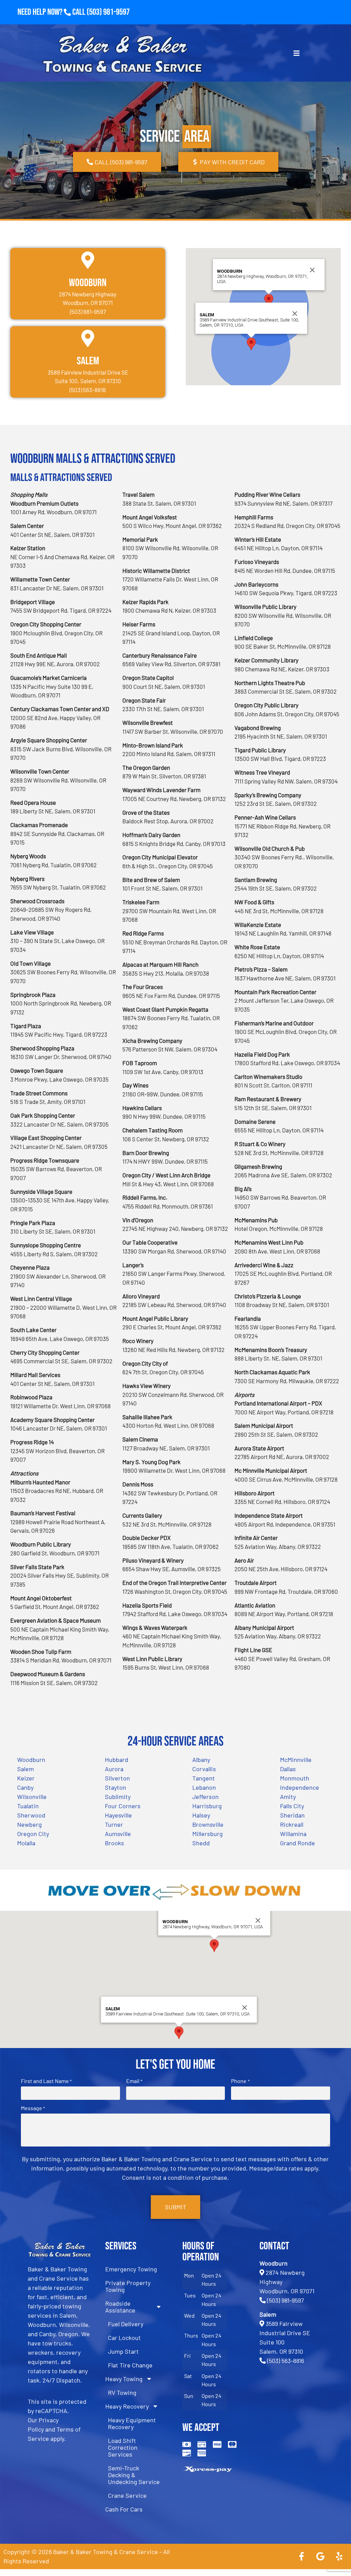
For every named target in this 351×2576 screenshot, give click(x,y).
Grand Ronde (298, 1843)
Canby (25, 1787)
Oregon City (33, 1834)
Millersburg (208, 1834)
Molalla (26, 1843)
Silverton (117, 1778)
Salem (88, 361)
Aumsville (118, 1834)
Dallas (288, 1769)
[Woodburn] (88, 260)
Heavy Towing (124, 2379)
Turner (114, 1824)
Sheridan (292, 1815)
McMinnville (296, 1760)
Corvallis (204, 1769)
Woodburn (88, 283)
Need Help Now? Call (52, 12)
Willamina (293, 1834)
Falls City (292, 1806)
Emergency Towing (131, 2269)
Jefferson (205, 1797)
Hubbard (117, 1760)
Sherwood (31, 1815)
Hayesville (118, 1815)
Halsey (201, 1815)
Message (33, 2108)
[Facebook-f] (301, 2556)
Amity (288, 1797)
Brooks (114, 1843)
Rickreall (292, 1824)
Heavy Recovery (127, 2406)
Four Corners (123, 1806)
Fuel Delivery (126, 2324)
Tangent (204, 1778)
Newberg (29, 1824)
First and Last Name (46, 2081)
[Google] (320, 2556)
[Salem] (88, 338)
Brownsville (208, 1824)
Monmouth (295, 1778)
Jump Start (123, 2351)
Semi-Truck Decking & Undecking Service (134, 2475)
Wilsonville (32, 1797)
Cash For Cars (124, 2509)
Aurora (114, 1769)
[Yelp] (339, 2556)
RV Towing (122, 2392)
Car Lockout (124, 2338)
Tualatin (28, 1806)
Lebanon (204, 1787)
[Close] (312, 270)
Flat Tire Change (130, 2365)
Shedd (201, 1843)
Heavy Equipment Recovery (132, 2423)
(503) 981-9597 (108, 12)
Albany (201, 1760)
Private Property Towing (128, 2286)
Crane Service (127, 2495)
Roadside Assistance (120, 2307)
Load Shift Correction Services (123, 2447)
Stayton (116, 1787)
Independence (300, 1787)
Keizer (26, 1778)
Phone (240, 2081)
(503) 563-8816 (286, 2361)
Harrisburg (207, 1806)
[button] (269, 300)
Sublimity (118, 1797)
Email (134, 2081)
